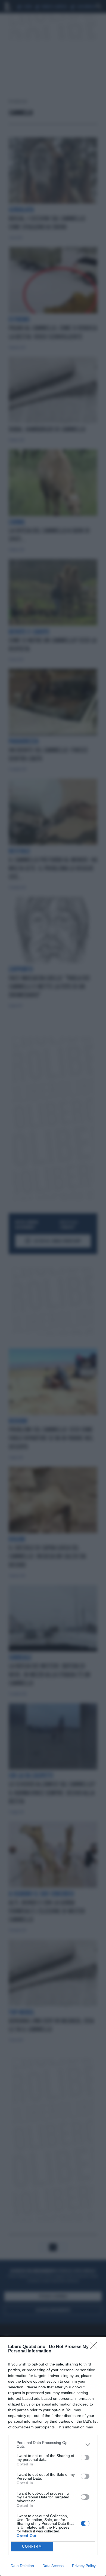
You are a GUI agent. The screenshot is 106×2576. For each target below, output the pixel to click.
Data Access (53, 2566)
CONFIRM (32, 2546)
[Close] (95, 2347)
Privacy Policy (84, 2566)
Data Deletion (22, 2566)
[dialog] (53, 2456)
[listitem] (53, 2444)
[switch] (85, 2458)
